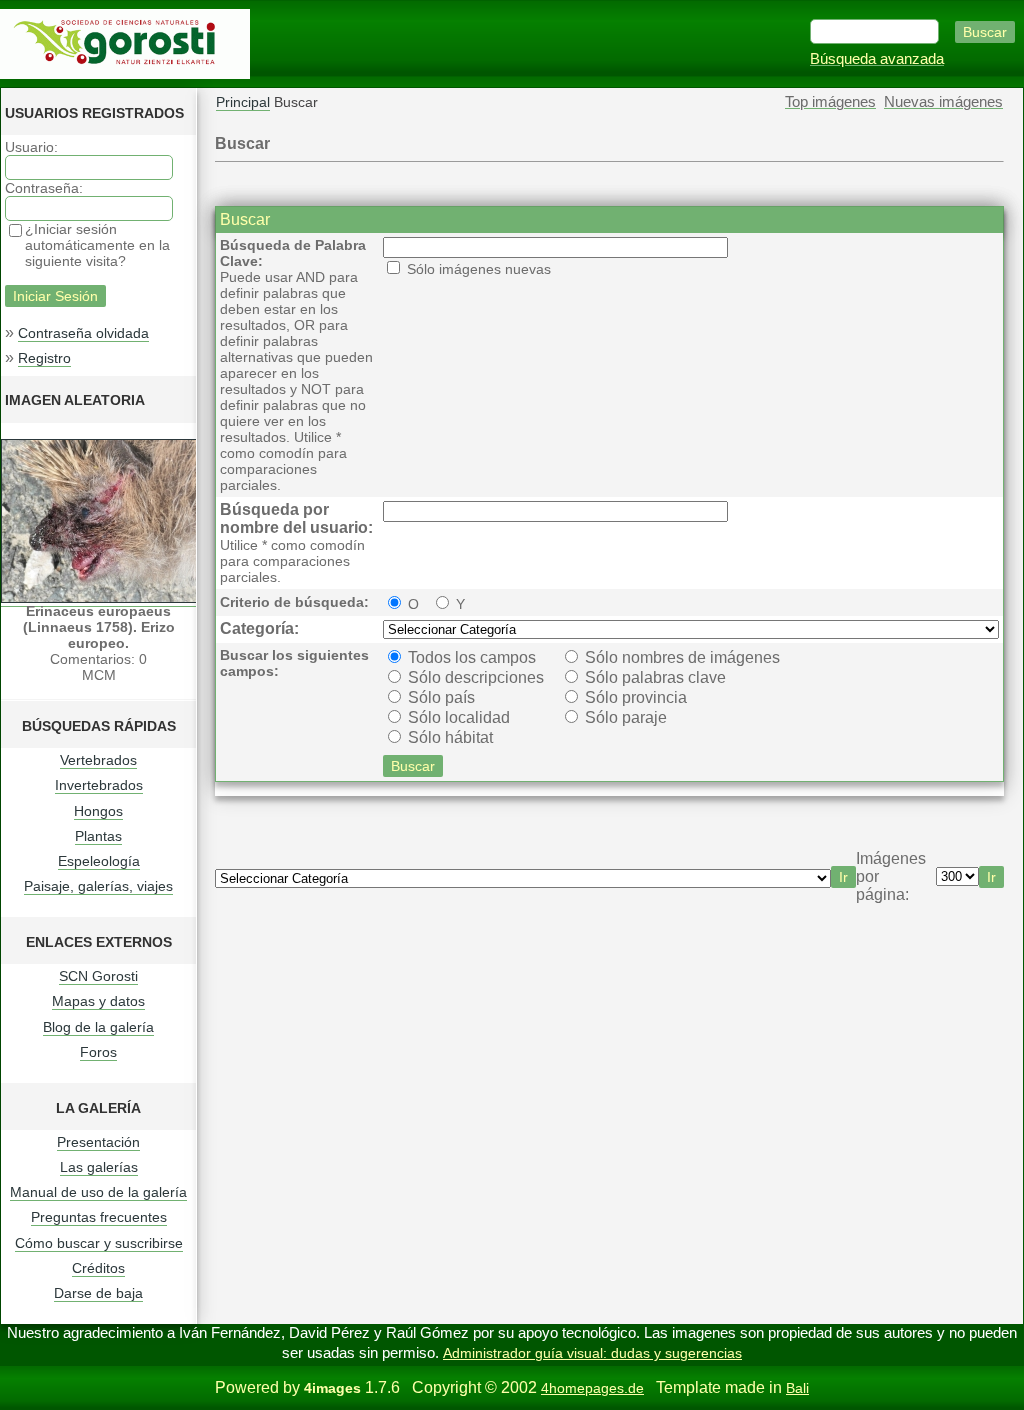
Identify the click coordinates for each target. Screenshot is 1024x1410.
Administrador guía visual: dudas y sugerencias (592, 1353)
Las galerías (99, 1167)
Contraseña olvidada (83, 333)
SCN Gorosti (98, 976)
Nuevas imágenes (943, 102)
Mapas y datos (98, 1001)
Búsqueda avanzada (877, 59)
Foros (98, 1052)
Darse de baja (98, 1293)
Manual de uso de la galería (98, 1192)
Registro (44, 358)
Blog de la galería (98, 1027)
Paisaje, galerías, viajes (98, 886)
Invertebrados (99, 785)
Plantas (98, 836)
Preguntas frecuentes (99, 1217)
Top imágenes (830, 102)
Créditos (98, 1268)
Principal (243, 102)
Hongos (98, 811)
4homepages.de (592, 1388)
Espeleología (99, 861)
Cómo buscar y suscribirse (99, 1243)
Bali (797, 1388)
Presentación (98, 1142)
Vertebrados (98, 760)
